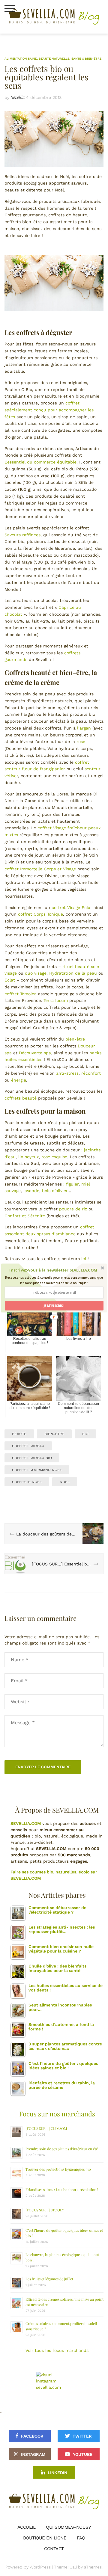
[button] (53, 1270)
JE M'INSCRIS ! (54, 1306)
